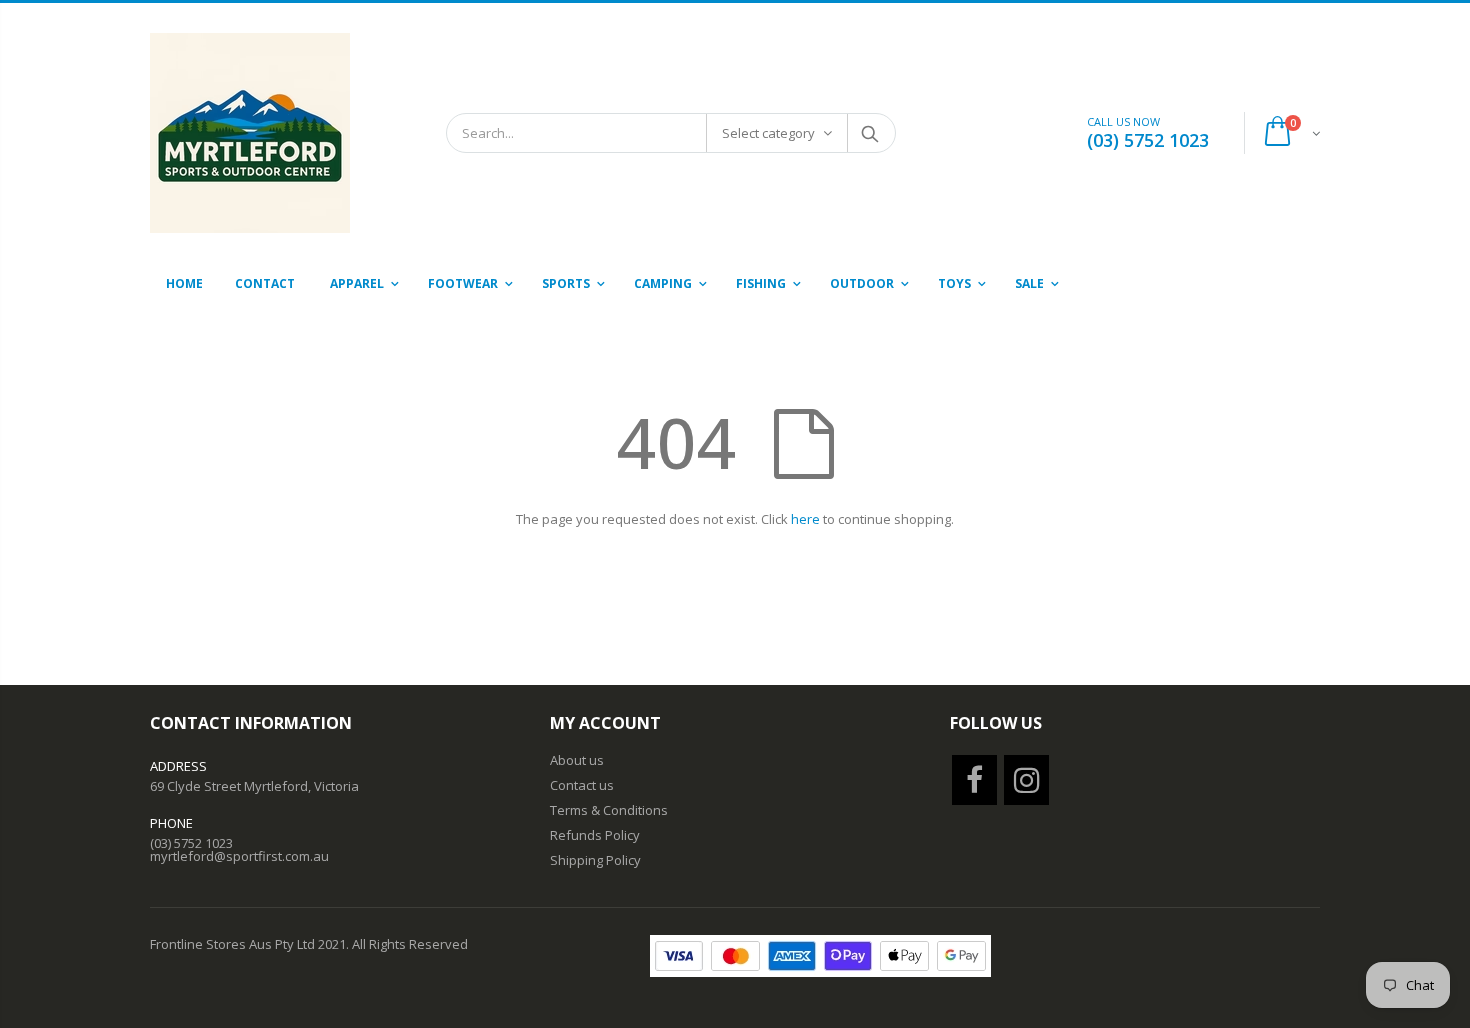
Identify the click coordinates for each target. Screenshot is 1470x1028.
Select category (768, 133)
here (805, 519)
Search (870, 133)
